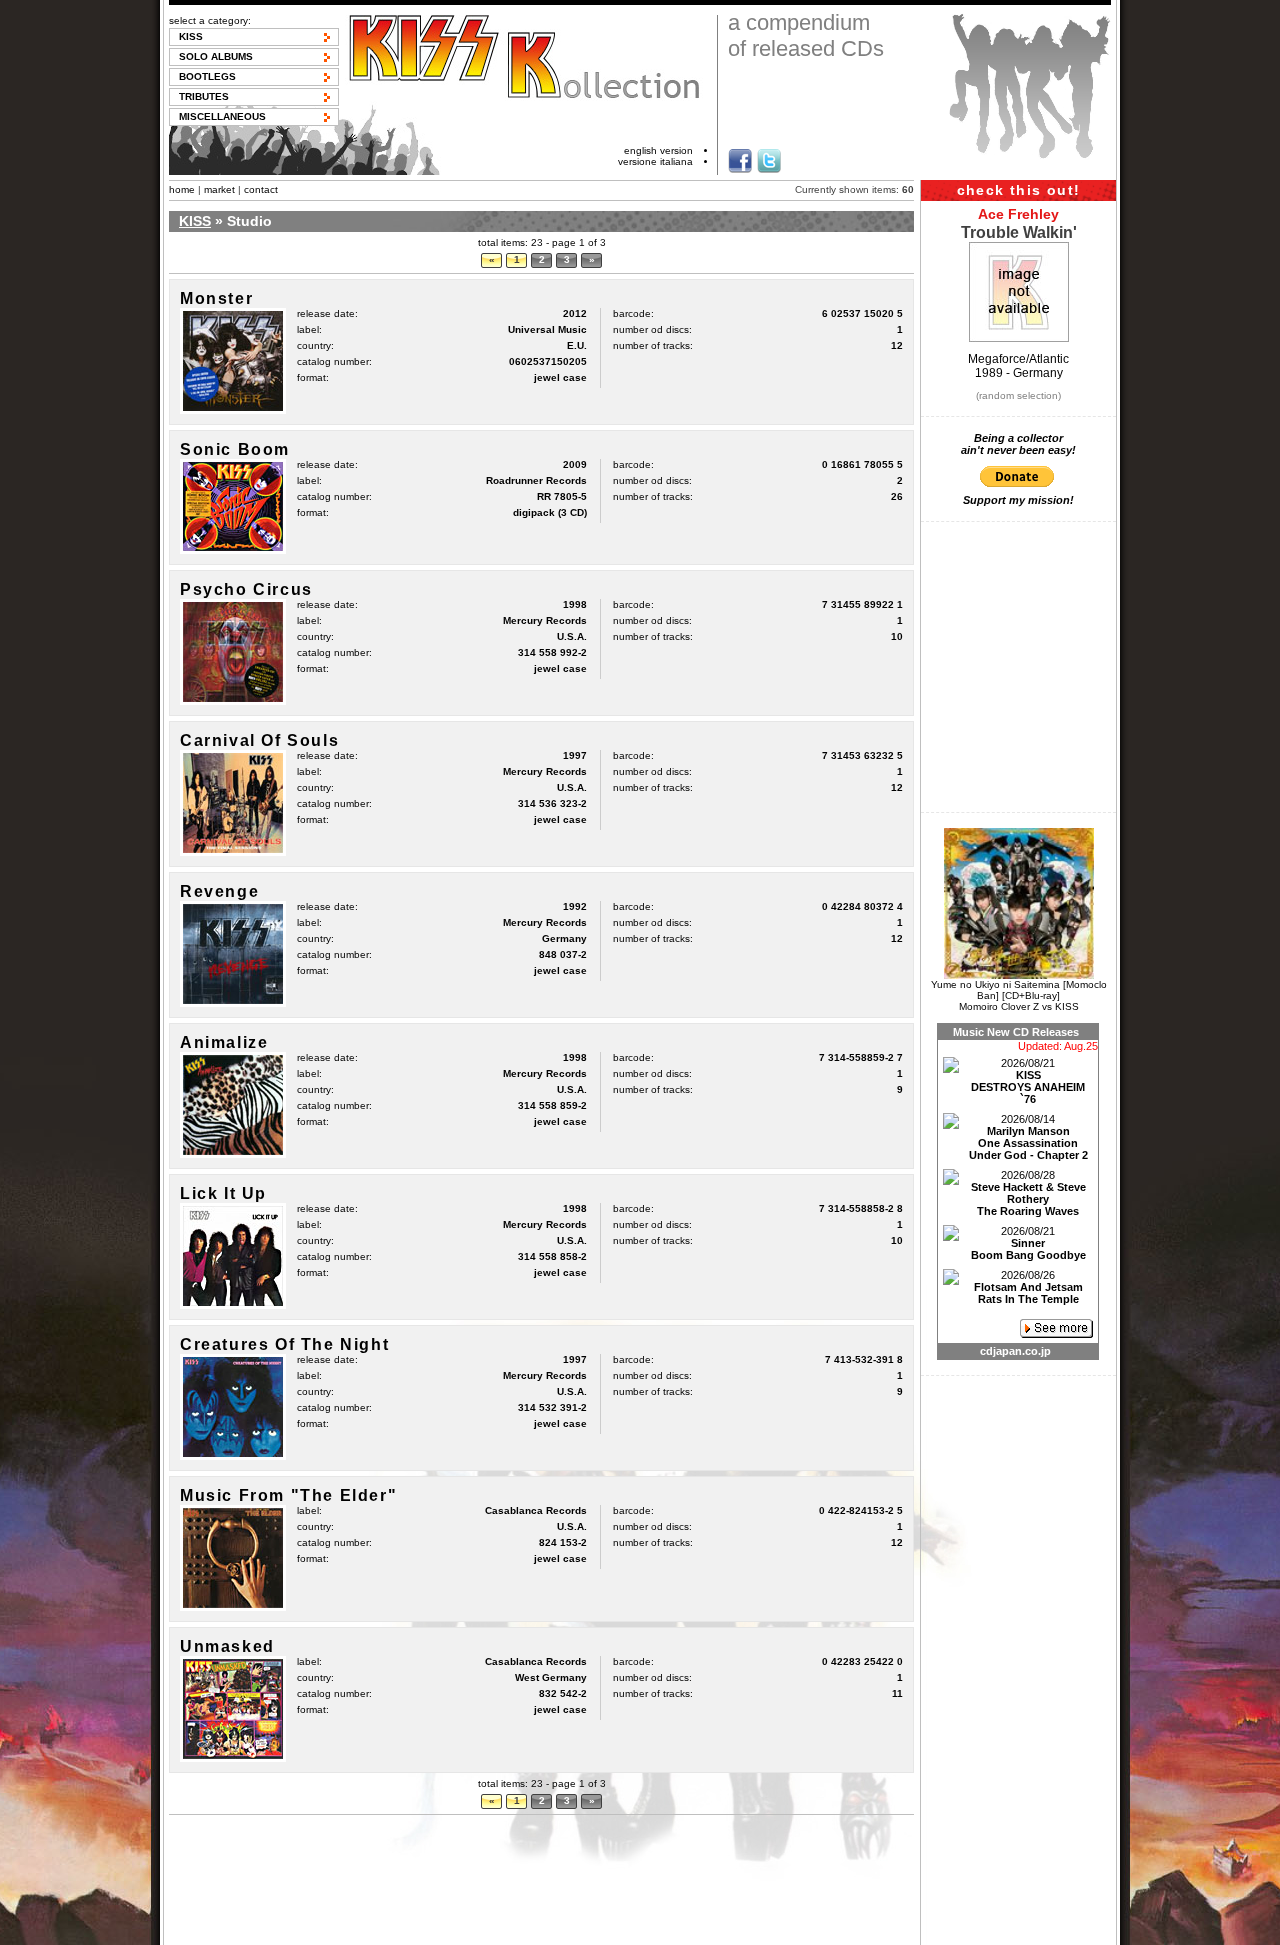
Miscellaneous (222, 116)
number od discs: (652, 329)
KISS (191, 36)
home (182, 189)
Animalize (224, 1042)
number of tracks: (653, 345)
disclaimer (522, 1928)
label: (309, 329)
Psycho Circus (246, 589)
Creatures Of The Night (284, 1344)
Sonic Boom (235, 449)
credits (664, 1928)
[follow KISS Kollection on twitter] (769, 161)
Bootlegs (207, 76)
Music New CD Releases (1016, 1032)
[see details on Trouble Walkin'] (1019, 338)
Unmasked (227, 1646)
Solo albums (216, 56)
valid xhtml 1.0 (725, 1928)
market (219, 189)
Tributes (204, 96)
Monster (216, 298)
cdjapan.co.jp (1015, 1351)
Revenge (219, 891)
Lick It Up (223, 1193)
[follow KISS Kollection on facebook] (740, 161)
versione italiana (655, 161)
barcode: (633, 313)
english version (658, 150)
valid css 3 (795, 1928)
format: (313, 377)
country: (315, 345)
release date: (327, 313)
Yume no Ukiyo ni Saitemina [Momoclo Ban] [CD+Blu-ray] (1019, 990)
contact (261, 189)
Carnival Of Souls (259, 740)
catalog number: (334, 361)
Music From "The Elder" (288, 1495)
